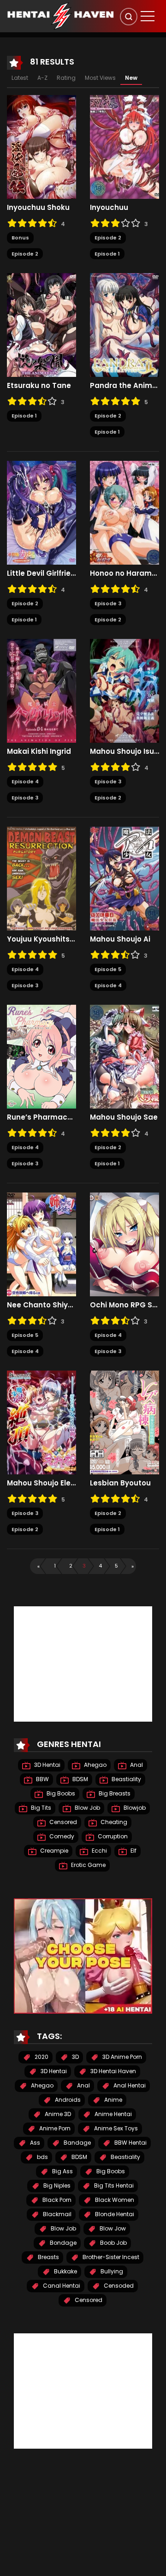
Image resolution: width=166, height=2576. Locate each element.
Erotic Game (88, 1865)
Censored (62, 1822)
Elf (133, 1851)
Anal (136, 1765)
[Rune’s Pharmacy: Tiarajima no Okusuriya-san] (41, 1056)
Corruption (112, 1836)
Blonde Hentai (114, 2214)
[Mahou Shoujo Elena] (41, 1422)
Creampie (53, 1851)
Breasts (48, 2257)
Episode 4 (25, 781)
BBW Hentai (130, 2143)
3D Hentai (47, 1765)
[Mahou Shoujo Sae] (125, 1056)
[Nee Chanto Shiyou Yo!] (41, 1244)
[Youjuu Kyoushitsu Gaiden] (41, 878)
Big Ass (62, 2171)
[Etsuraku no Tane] (41, 325)
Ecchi (99, 1851)
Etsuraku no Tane (39, 386)
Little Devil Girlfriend (41, 573)
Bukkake (65, 2271)
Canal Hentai (61, 2286)
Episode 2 (25, 254)
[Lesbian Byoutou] (125, 1422)
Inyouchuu (109, 208)
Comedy (61, 1836)
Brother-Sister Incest (110, 2257)
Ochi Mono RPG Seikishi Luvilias (125, 1305)
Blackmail (56, 2214)
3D (75, 2057)
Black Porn (56, 2200)
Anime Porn (54, 2128)
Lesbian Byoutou (120, 1483)
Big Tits (40, 1808)
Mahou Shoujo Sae (124, 1117)
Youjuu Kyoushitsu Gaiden (41, 939)
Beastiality (126, 1779)
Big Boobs (60, 1793)
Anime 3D (57, 2114)
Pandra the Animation (125, 386)
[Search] (129, 17)
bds (42, 2157)
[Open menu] (148, 16)
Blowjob (134, 1808)
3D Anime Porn (122, 2057)
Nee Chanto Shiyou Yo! (41, 1305)
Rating (66, 78)
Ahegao (95, 1765)
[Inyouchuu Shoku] (41, 147)
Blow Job (87, 1808)
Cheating (113, 1822)
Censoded (118, 2286)
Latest (20, 78)
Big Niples (56, 2185)
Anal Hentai (129, 2085)
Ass (34, 2143)
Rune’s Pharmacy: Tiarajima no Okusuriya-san (41, 1117)
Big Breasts (114, 1793)
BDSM (80, 1779)
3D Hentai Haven (113, 2071)
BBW (42, 1779)
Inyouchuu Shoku (38, 208)
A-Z (42, 78)
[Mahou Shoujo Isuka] (125, 691)
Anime (113, 2100)
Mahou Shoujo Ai (120, 939)
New (131, 78)
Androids (67, 2100)
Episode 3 (108, 603)
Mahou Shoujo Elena (41, 1483)
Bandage (77, 2143)
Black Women (114, 2200)
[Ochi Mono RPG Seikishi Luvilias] (125, 1244)
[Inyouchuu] (125, 147)
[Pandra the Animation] (125, 325)
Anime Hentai (113, 2114)
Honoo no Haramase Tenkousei (125, 573)
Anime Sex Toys (115, 2128)
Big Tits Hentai (113, 2185)
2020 (41, 2057)
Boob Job (113, 2243)
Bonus (20, 238)
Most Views (100, 78)
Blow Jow (112, 2228)
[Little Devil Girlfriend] (41, 513)
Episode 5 (108, 969)
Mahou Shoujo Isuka (125, 751)
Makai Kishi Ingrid (39, 751)
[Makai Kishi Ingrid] (41, 691)
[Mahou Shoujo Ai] (125, 878)
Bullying (111, 2271)
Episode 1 (107, 254)
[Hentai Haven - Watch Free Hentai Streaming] (60, 16)
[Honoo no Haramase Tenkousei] (125, 513)
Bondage (62, 2243)
